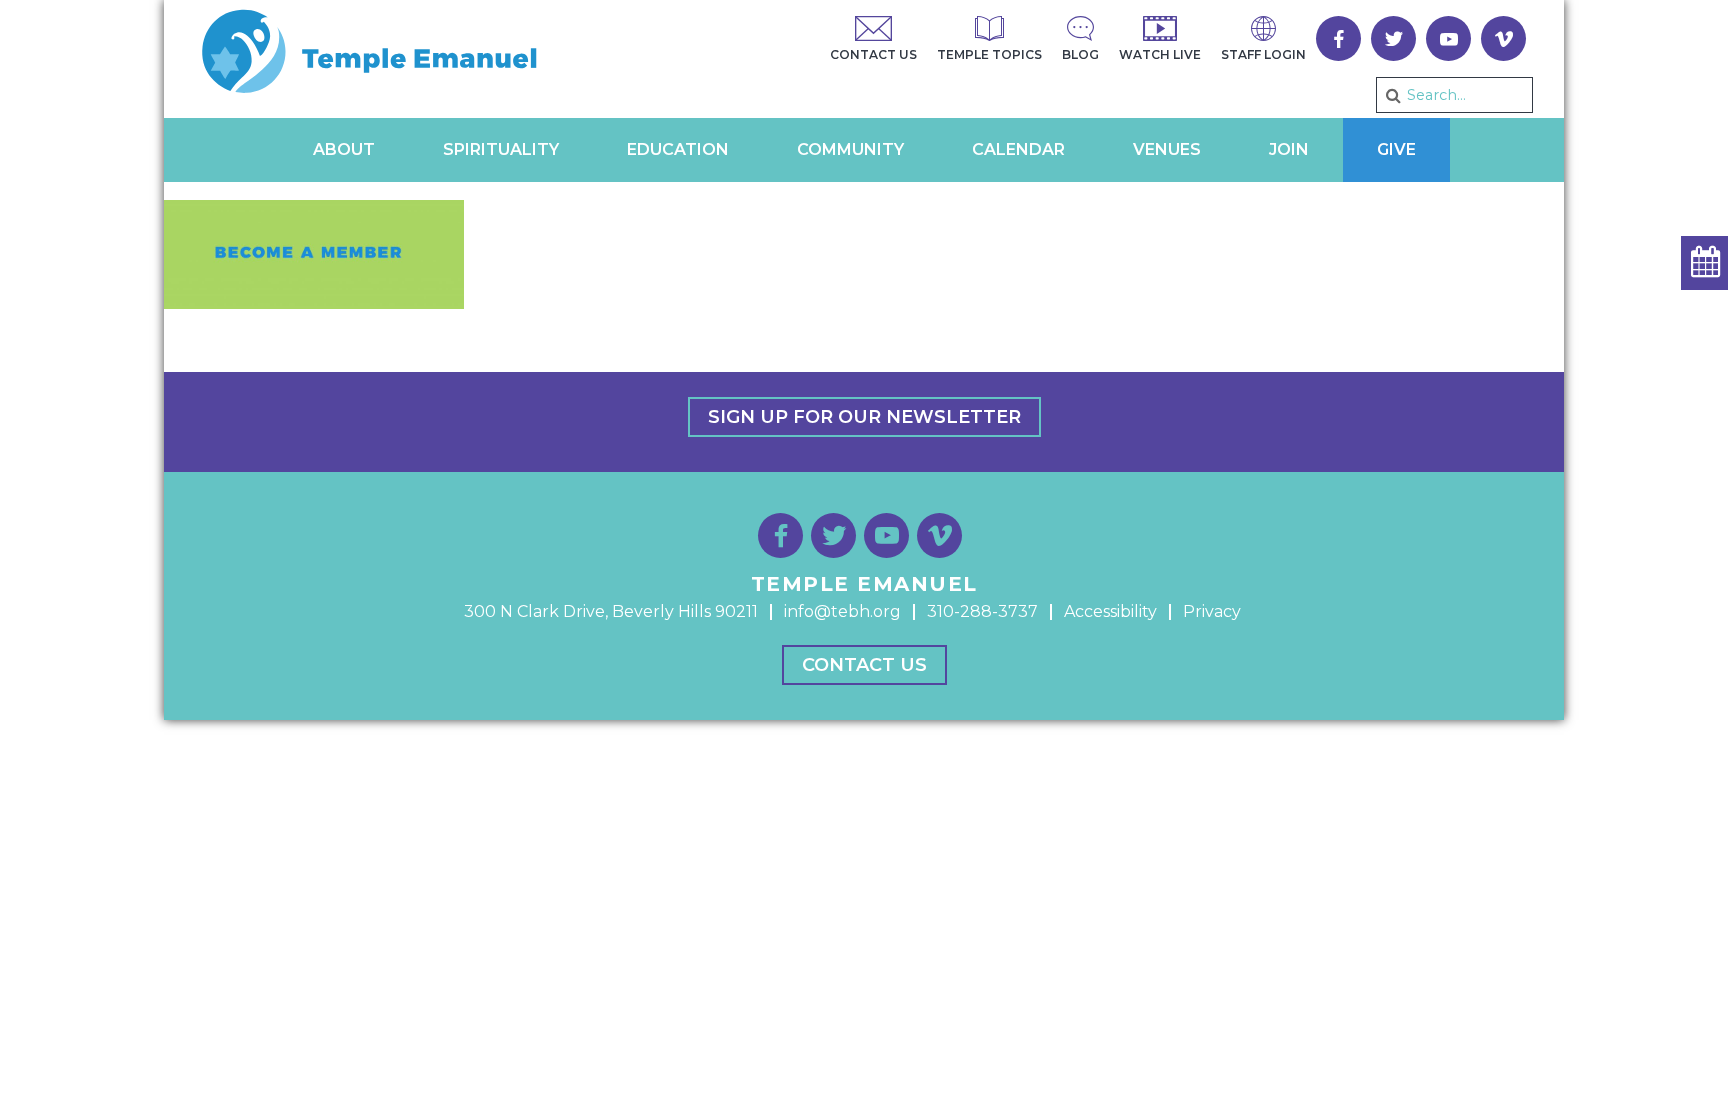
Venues (1167, 149)
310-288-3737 (982, 611)
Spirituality (501, 149)
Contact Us (864, 665)
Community (850, 149)
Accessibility (1110, 611)
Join (1289, 149)
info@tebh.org (842, 611)
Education (678, 149)
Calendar (1018, 149)
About (344, 149)
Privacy (1212, 611)
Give (1396, 149)
